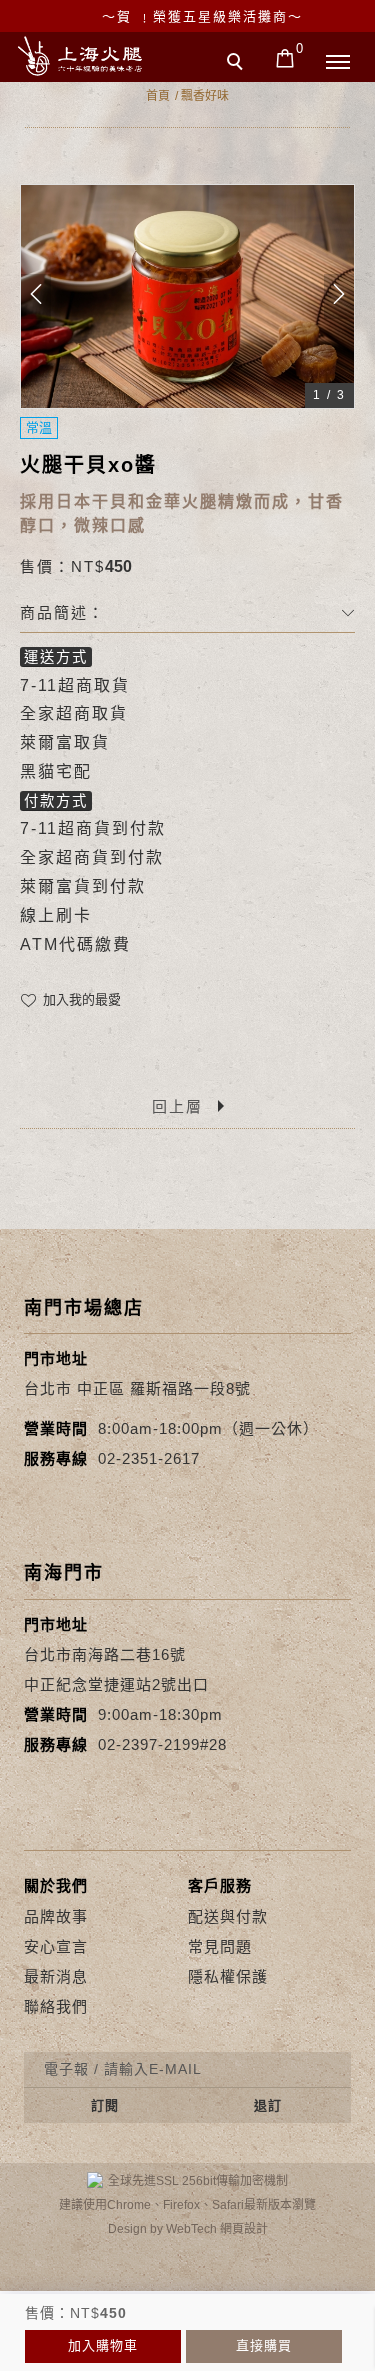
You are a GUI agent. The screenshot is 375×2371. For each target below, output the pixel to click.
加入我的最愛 (80, 999)
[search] (238, 64)
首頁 (158, 96)
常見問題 (220, 1946)
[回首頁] (80, 56)
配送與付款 (228, 1916)
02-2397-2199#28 (162, 1744)
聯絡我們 (56, 2006)
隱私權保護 (228, 1976)
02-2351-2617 (149, 1458)
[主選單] (338, 63)
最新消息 (56, 1976)
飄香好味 (205, 96)
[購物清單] (285, 57)
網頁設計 (244, 2229)
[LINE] (187, 2353)
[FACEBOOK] (62, 2353)
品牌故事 (56, 1916)
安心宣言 (56, 1946)
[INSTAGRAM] (312, 2353)
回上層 (177, 1106)
